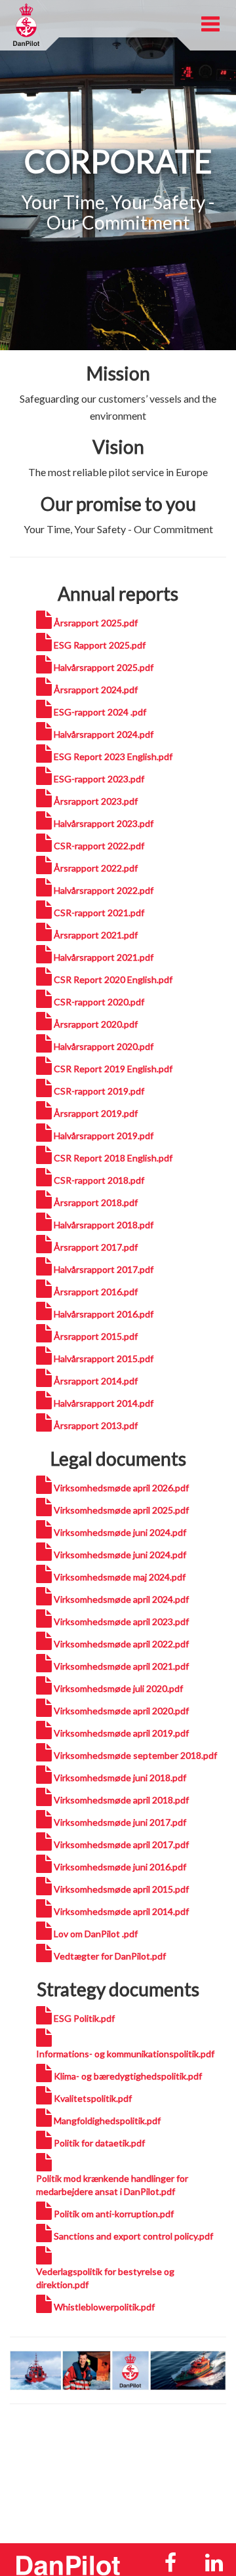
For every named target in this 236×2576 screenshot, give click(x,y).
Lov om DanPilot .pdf (96, 1934)
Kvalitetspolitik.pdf (93, 2098)
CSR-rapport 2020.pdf (99, 1002)
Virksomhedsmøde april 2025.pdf (121, 1510)
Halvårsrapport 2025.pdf (104, 667)
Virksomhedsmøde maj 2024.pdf (120, 1577)
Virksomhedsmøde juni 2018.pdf (120, 1778)
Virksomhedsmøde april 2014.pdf (121, 1911)
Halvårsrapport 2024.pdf (104, 734)
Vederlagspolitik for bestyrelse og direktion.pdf (105, 2278)
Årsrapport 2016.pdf (96, 1292)
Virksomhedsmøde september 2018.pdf (135, 1755)
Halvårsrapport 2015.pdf (104, 1358)
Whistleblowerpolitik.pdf (104, 2307)
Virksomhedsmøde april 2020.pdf (121, 1711)
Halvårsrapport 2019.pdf (104, 1136)
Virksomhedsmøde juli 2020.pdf (118, 1688)
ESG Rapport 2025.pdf (100, 645)
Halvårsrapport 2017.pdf (104, 1269)
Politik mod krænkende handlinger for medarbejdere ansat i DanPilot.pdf (112, 2185)
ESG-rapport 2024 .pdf (100, 712)
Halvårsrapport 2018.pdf (104, 1225)
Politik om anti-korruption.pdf (114, 2214)
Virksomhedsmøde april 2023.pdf (121, 1621)
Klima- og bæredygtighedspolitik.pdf (128, 2076)
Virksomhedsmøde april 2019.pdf (121, 1733)
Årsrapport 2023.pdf (96, 801)
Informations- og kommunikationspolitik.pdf (125, 2054)
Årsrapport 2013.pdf (96, 1425)
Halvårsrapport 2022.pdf (104, 890)
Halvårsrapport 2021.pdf (104, 957)
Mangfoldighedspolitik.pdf (107, 2121)
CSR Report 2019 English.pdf (113, 1069)
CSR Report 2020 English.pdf (113, 979)
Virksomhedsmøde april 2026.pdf (121, 1488)
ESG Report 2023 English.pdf (113, 756)
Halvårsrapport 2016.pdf (104, 1314)
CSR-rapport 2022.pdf (99, 846)
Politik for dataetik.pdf (99, 2143)
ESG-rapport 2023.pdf (99, 779)
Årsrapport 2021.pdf (96, 935)
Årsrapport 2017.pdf (96, 1247)
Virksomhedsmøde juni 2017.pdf (120, 1822)
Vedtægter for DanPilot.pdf (110, 1956)
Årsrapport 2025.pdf (96, 623)
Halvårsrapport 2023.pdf (104, 823)
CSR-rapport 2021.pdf (99, 913)
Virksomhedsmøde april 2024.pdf (121, 1599)
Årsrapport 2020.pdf (96, 1024)
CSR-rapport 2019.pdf (99, 1091)
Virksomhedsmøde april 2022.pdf (121, 1644)
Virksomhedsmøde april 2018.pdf (121, 1800)
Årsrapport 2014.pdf (96, 1381)
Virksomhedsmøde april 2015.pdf (121, 1889)
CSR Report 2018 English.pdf (113, 1158)
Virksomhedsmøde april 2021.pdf (121, 1666)
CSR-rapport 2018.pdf (99, 1180)
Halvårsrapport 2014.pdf (104, 1403)
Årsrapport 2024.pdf (96, 690)
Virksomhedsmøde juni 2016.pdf (120, 1867)
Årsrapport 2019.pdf (96, 1113)
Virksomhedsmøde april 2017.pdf (121, 1844)
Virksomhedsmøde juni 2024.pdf (120, 1532)
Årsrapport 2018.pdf (96, 1202)
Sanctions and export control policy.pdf (133, 2236)
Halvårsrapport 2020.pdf (104, 1046)
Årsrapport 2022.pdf (96, 868)
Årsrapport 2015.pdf (96, 1336)
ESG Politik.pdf (84, 2018)
